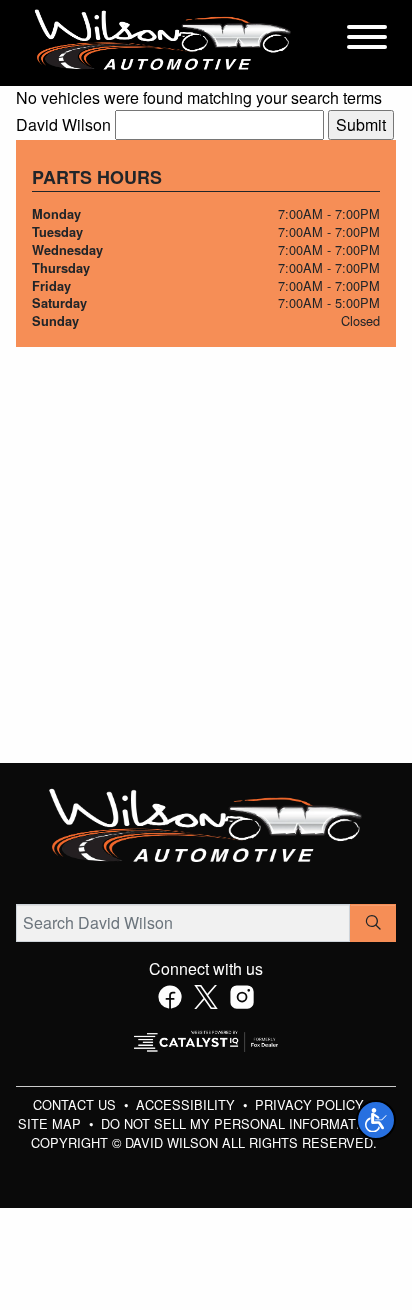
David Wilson (63, 124)
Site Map (51, 1123)
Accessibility (187, 1104)
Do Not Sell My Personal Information (242, 1123)
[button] (376, 1120)
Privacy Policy (311, 1104)
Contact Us (76, 1104)
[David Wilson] (163, 40)
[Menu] (367, 40)
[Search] (373, 923)
